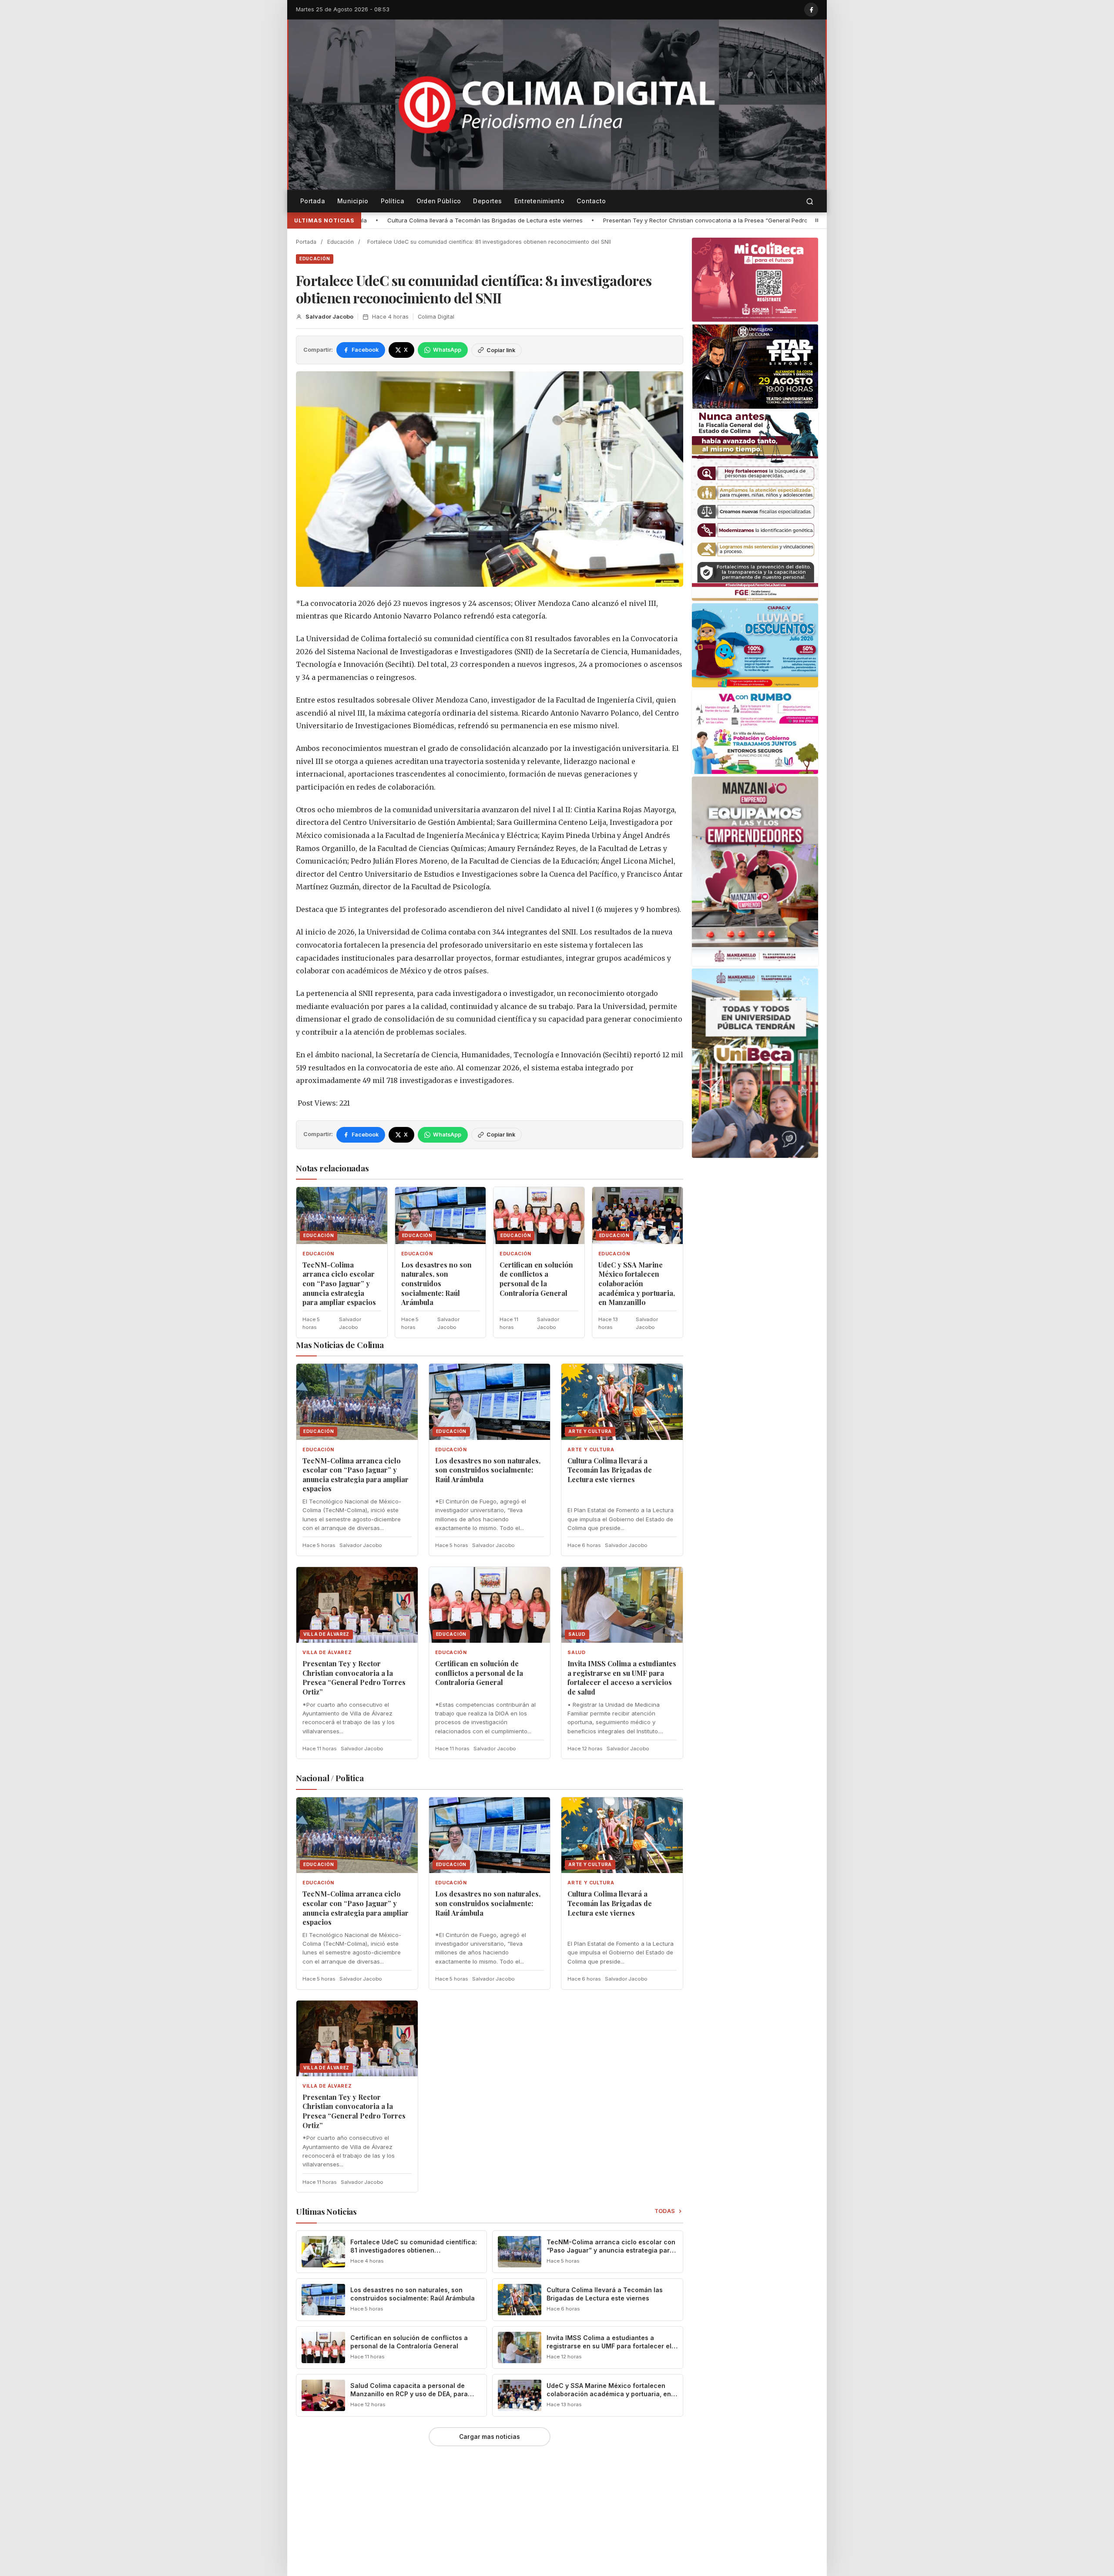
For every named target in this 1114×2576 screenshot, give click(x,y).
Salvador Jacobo (329, 317)
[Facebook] (811, 10)
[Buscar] (810, 201)
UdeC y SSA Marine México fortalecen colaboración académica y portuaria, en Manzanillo (637, 1283)
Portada (313, 201)
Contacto (591, 201)
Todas (665, 2211)
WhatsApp (447, 350)
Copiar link (501, 350)
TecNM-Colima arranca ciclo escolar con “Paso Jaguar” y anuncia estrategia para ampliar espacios (339, 1283)
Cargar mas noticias (490, 2437)
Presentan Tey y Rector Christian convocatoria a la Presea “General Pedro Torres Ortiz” (501, 220)
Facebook (365, 350)
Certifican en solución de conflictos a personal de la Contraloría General (742, 220)
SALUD (576, 1653)
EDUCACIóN (315, 259)
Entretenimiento (539, 201)
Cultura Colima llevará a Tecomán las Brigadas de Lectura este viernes (610, 1470)
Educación (341, 242)
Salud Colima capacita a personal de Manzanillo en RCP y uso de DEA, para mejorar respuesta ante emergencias (409, 2394)
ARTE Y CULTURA (591, 1450)
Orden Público (439, 201)
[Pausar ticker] (817, 220)
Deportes (487, 201)
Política (393, 201)
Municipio (353, 201)
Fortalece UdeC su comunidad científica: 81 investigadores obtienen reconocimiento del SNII (414, 2250)
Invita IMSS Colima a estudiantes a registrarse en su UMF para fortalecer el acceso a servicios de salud (622, 1678)
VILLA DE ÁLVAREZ (327, 1653)
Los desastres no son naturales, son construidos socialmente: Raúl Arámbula (436, 1283)
